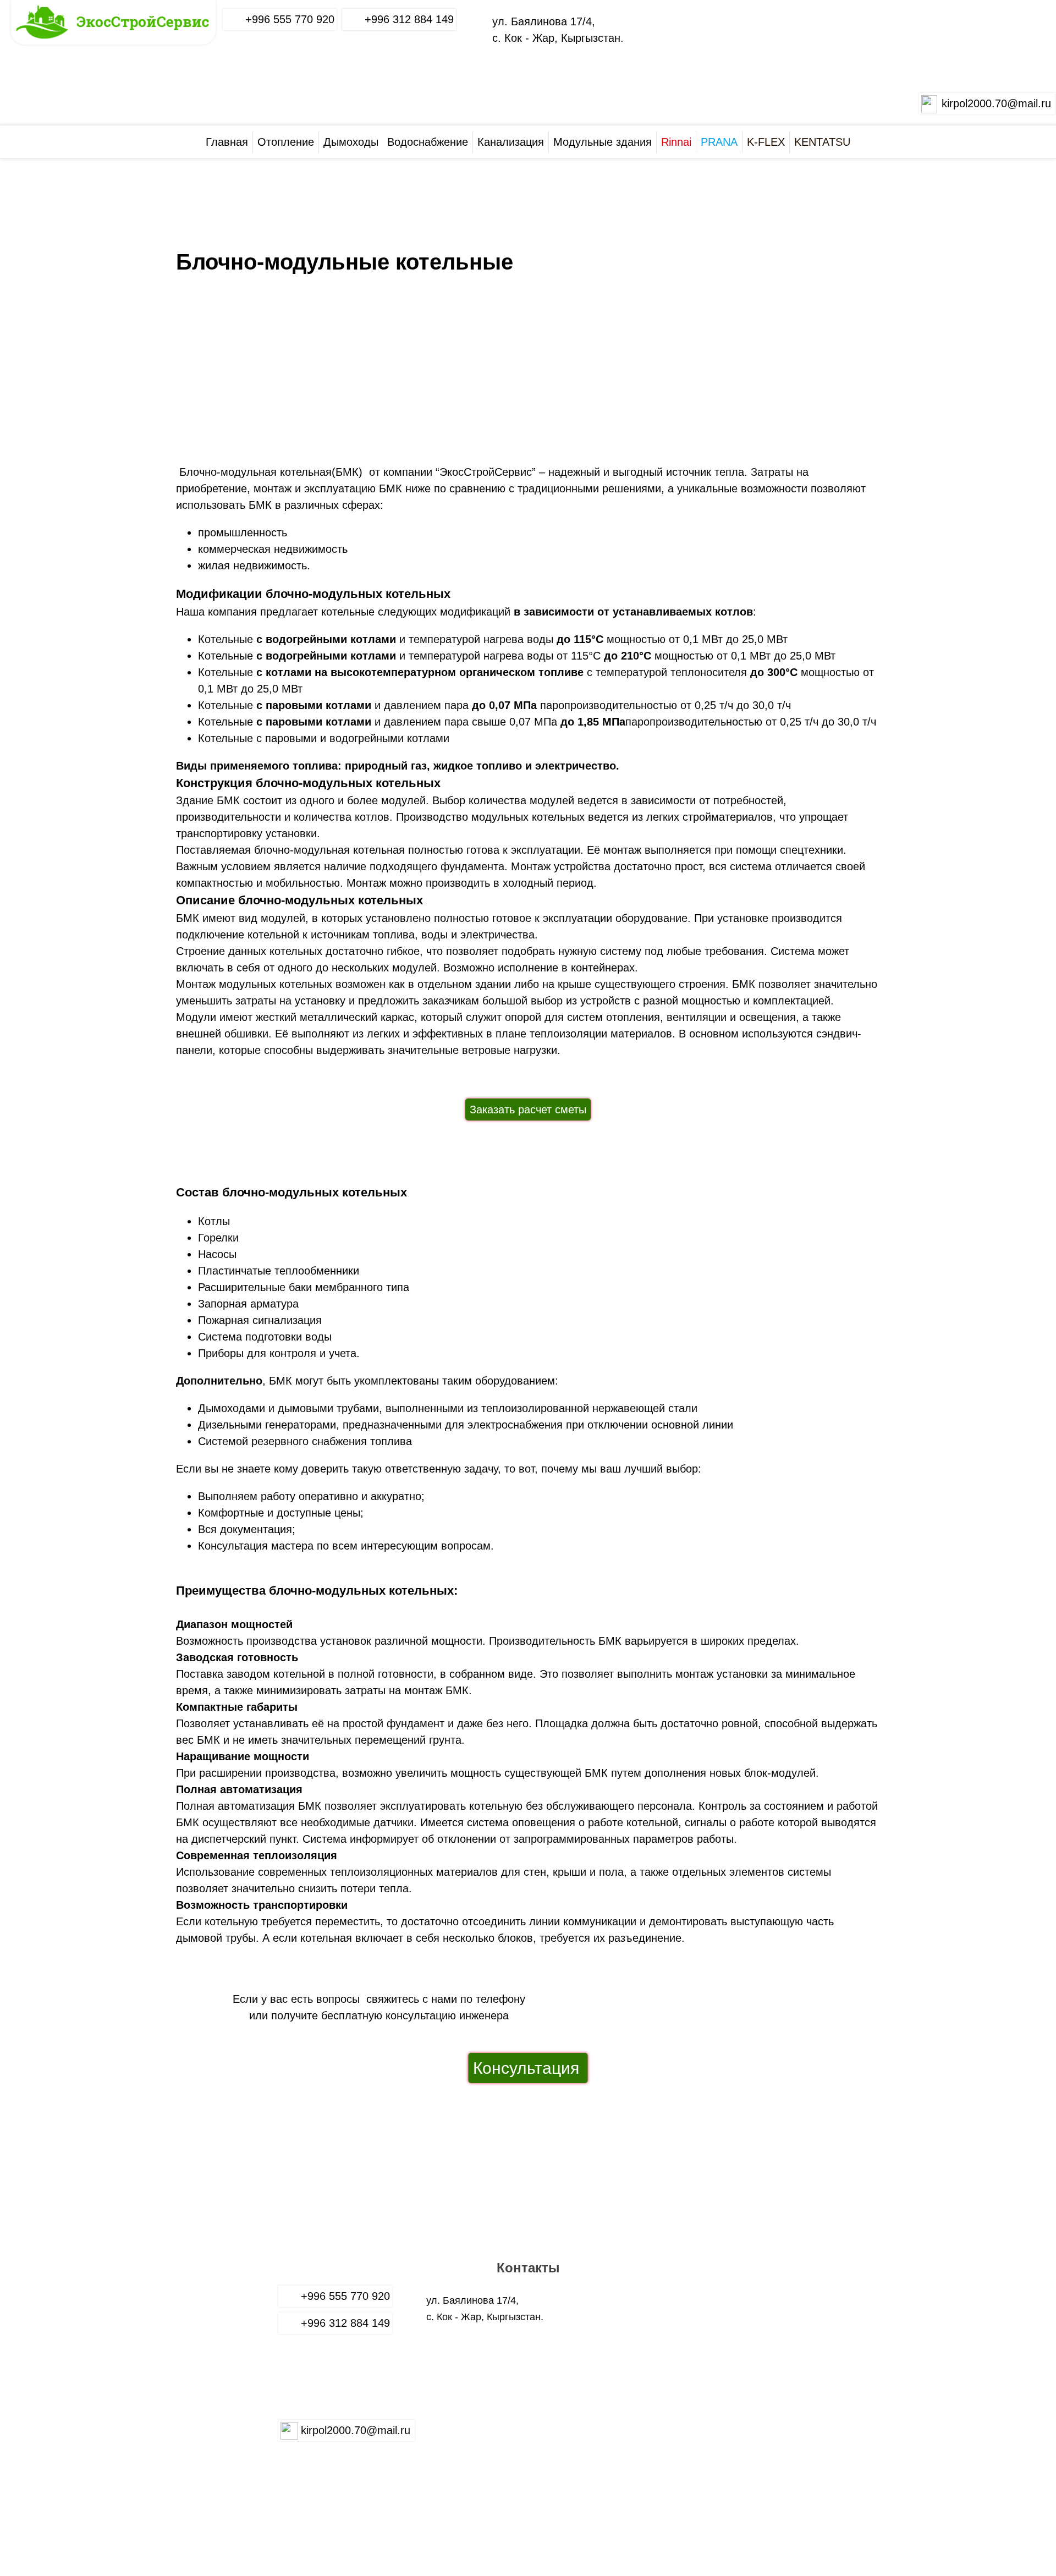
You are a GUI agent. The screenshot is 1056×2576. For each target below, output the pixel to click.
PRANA (719, 142)
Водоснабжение (428, 142)
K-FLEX (766, 142)
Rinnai (676, 142)
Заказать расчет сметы (528, 1110)
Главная (227, 142)
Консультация (528, 2068)
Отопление (286, 142)
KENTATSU (822, 142)
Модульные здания (603, 142)
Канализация (511, 142)
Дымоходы (351, 142)
